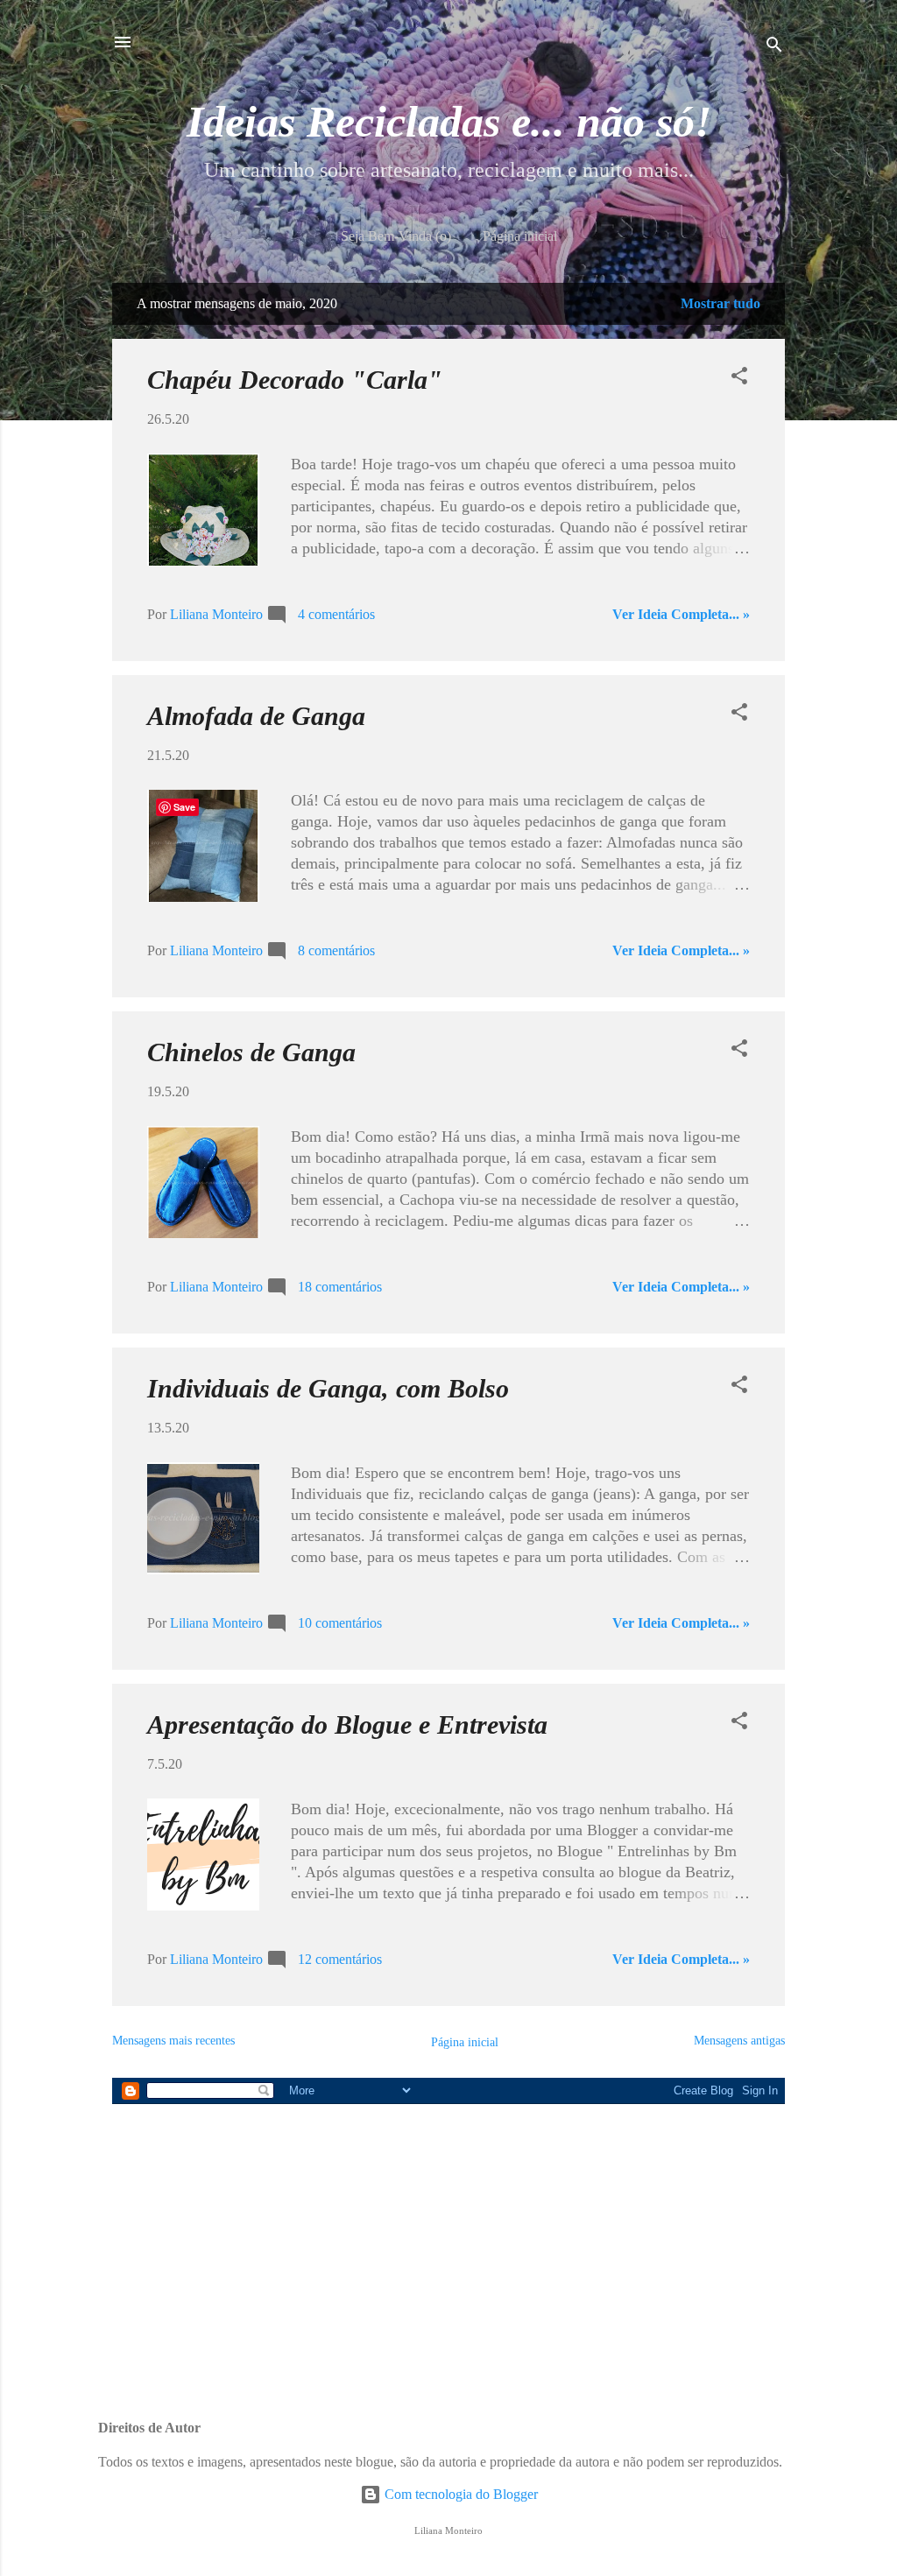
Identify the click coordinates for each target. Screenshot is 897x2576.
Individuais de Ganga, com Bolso (328, 1388)
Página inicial (520, 236)
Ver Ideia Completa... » (681, 614)
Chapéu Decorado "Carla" (295, 380)
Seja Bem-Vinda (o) (396, 236)
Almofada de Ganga (256, 716)
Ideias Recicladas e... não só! (449, 122)
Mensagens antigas (739, 2041)
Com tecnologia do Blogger (459, 2494)
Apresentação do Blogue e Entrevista (347, 1724)
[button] (739, 379)
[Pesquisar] (774, 48)
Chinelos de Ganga (251, 1052)
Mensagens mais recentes (173, 2041)
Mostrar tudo (720, 303)
